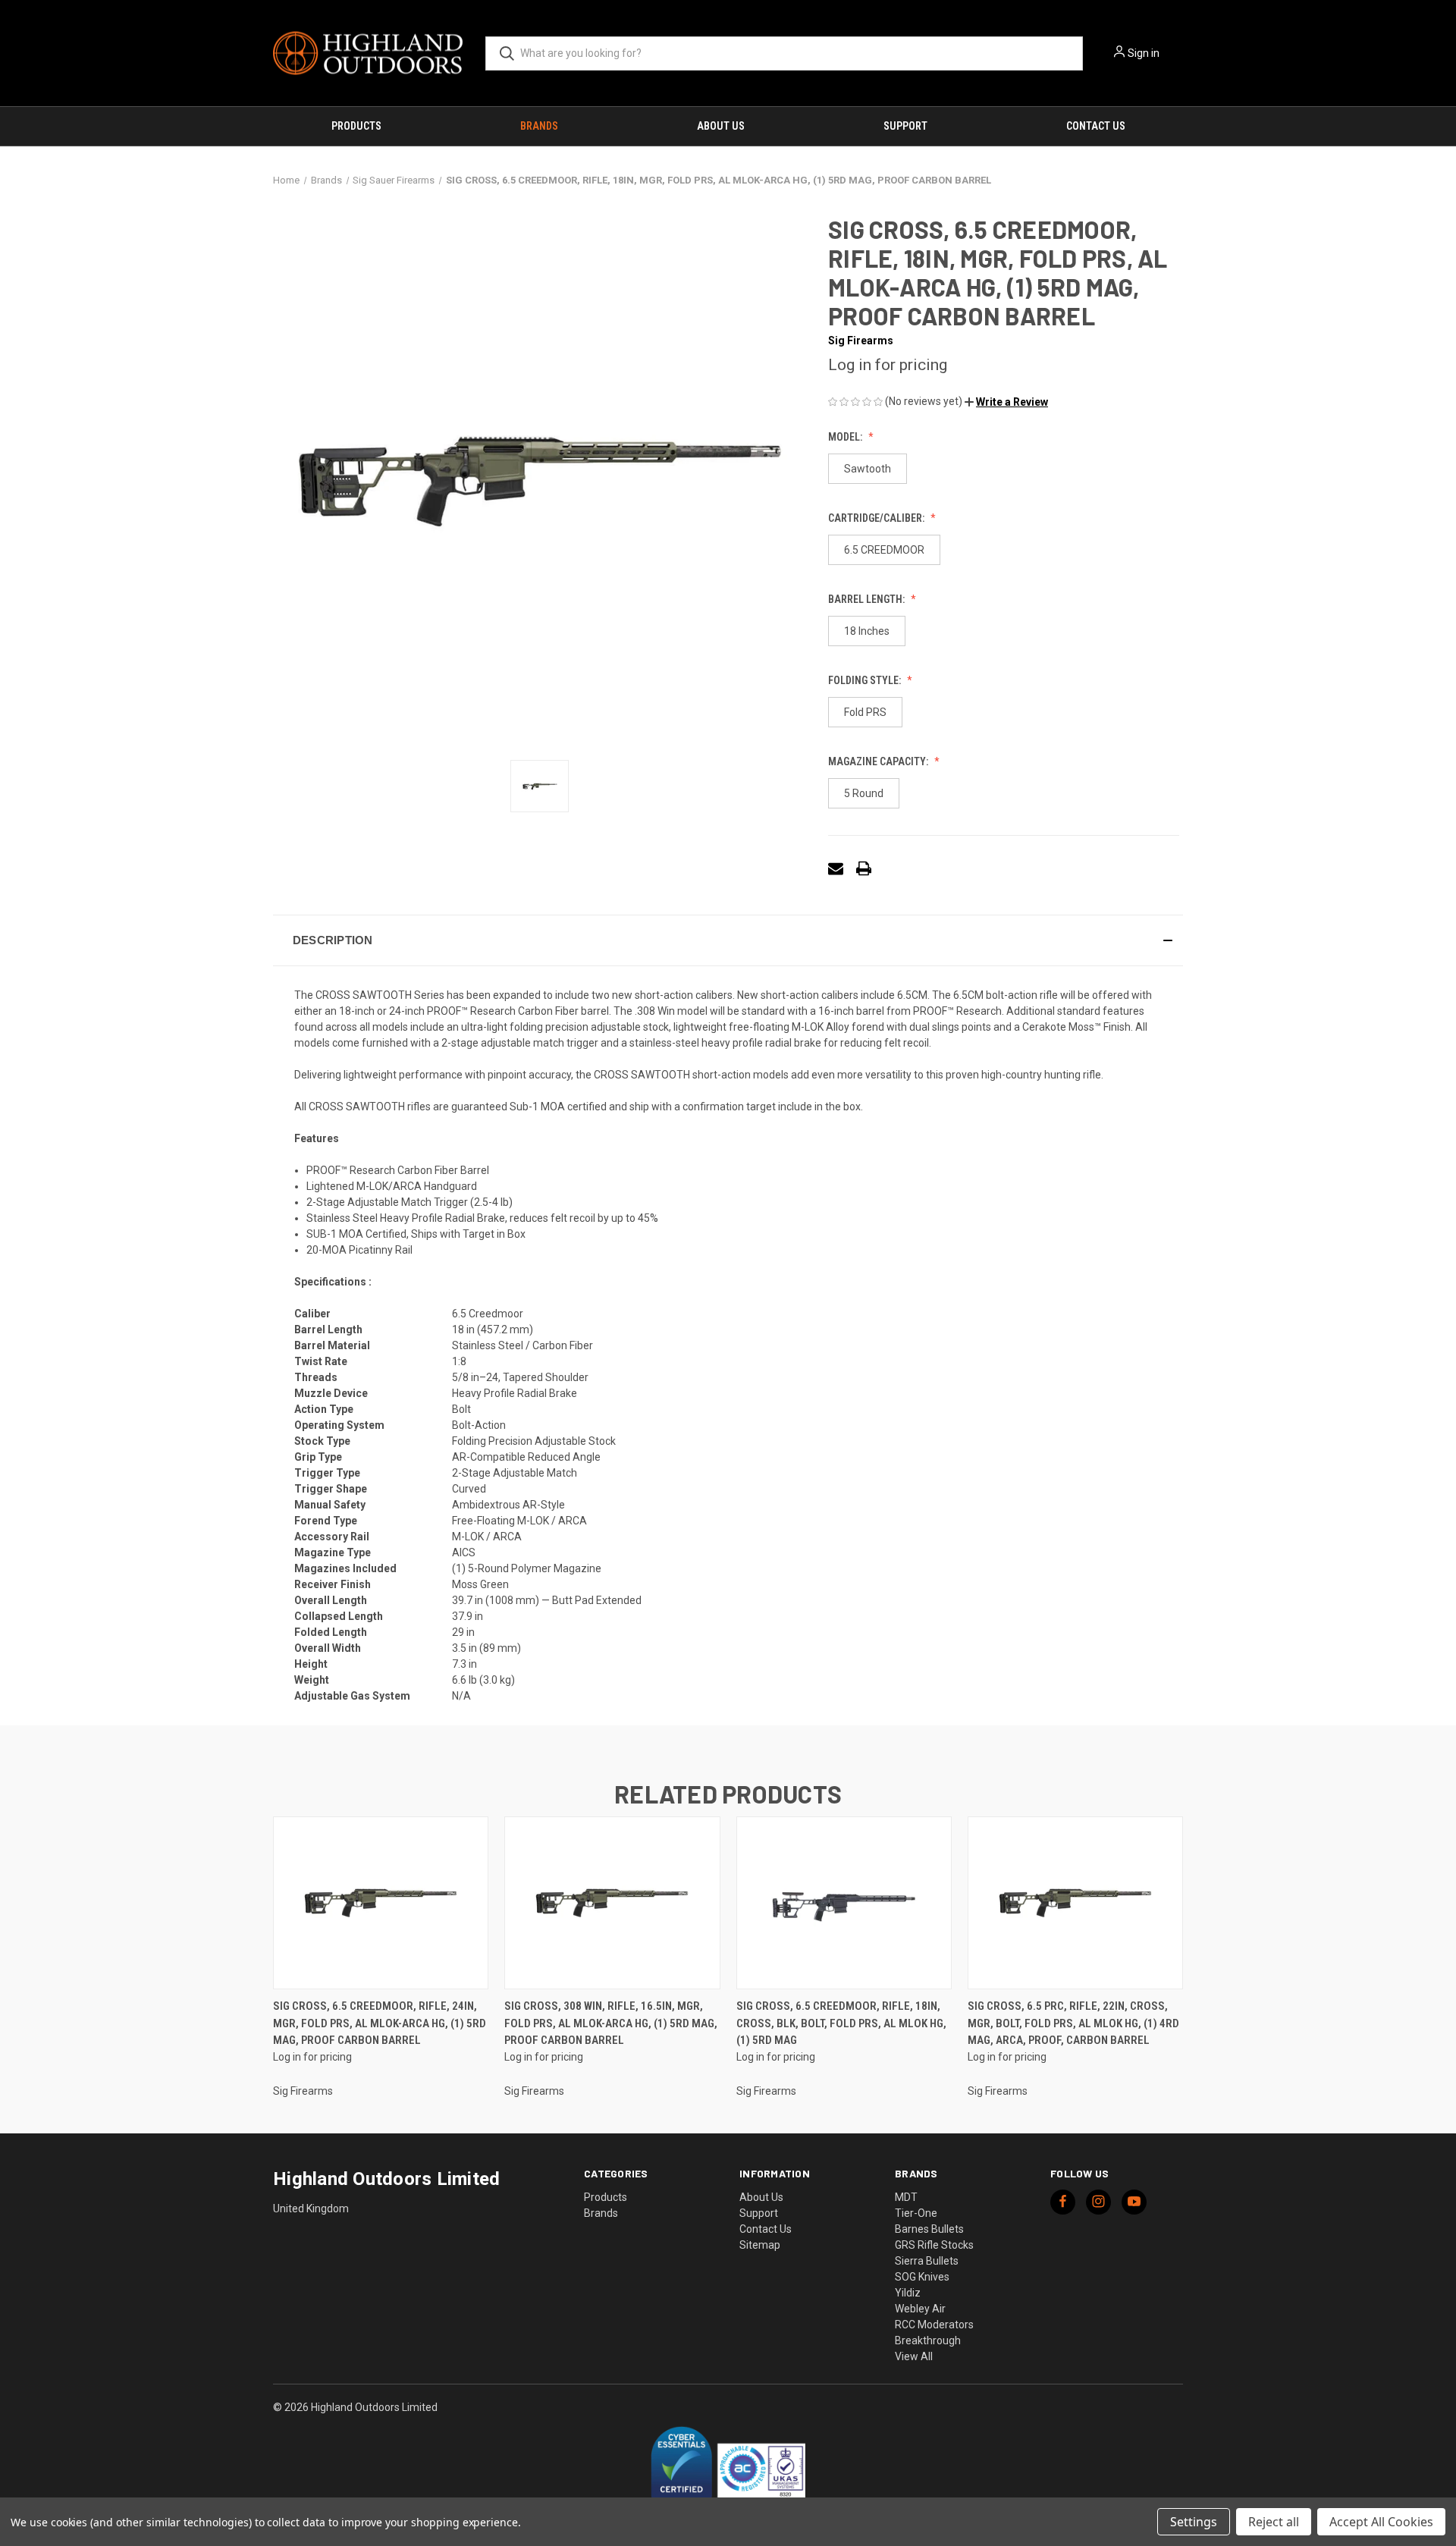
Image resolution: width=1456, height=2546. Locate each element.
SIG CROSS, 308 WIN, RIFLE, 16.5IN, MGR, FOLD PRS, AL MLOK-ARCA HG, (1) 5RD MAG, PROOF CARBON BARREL (611, 2023)
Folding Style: (866, 680)
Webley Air (920, 2309)
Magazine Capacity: (879, 761)
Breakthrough (928, 2340)
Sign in (1144, 53)
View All (914, 2356)
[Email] (836, 868)
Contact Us (1096, 126)
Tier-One (916, 2213)
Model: (846, 437)
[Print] (864, 868)
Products (356, 126)
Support (905, 126)
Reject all (1274, 2522)
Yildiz (908, 2293)
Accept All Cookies (1381, 2522)
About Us (721, 126)
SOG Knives (922, 2277)
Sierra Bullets (927, 2261)
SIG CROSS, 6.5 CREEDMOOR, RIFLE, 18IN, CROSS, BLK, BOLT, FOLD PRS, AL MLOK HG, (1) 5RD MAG (841, 2023)
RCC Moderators (934, 2325)
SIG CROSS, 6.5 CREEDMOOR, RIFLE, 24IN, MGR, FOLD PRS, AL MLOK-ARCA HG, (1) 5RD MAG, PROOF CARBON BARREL (380, 2023)
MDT (906, 2197)
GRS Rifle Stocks (934, 2245)
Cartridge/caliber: (877, 518)
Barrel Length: (868, 599)
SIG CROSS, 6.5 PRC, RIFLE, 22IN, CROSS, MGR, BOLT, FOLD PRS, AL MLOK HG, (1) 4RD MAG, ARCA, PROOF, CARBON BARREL (1073, 2023)
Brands (539, 126)
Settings (1194, 2522)
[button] (1006, 402)
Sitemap (760, 2245)
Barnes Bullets (929, 2229)
